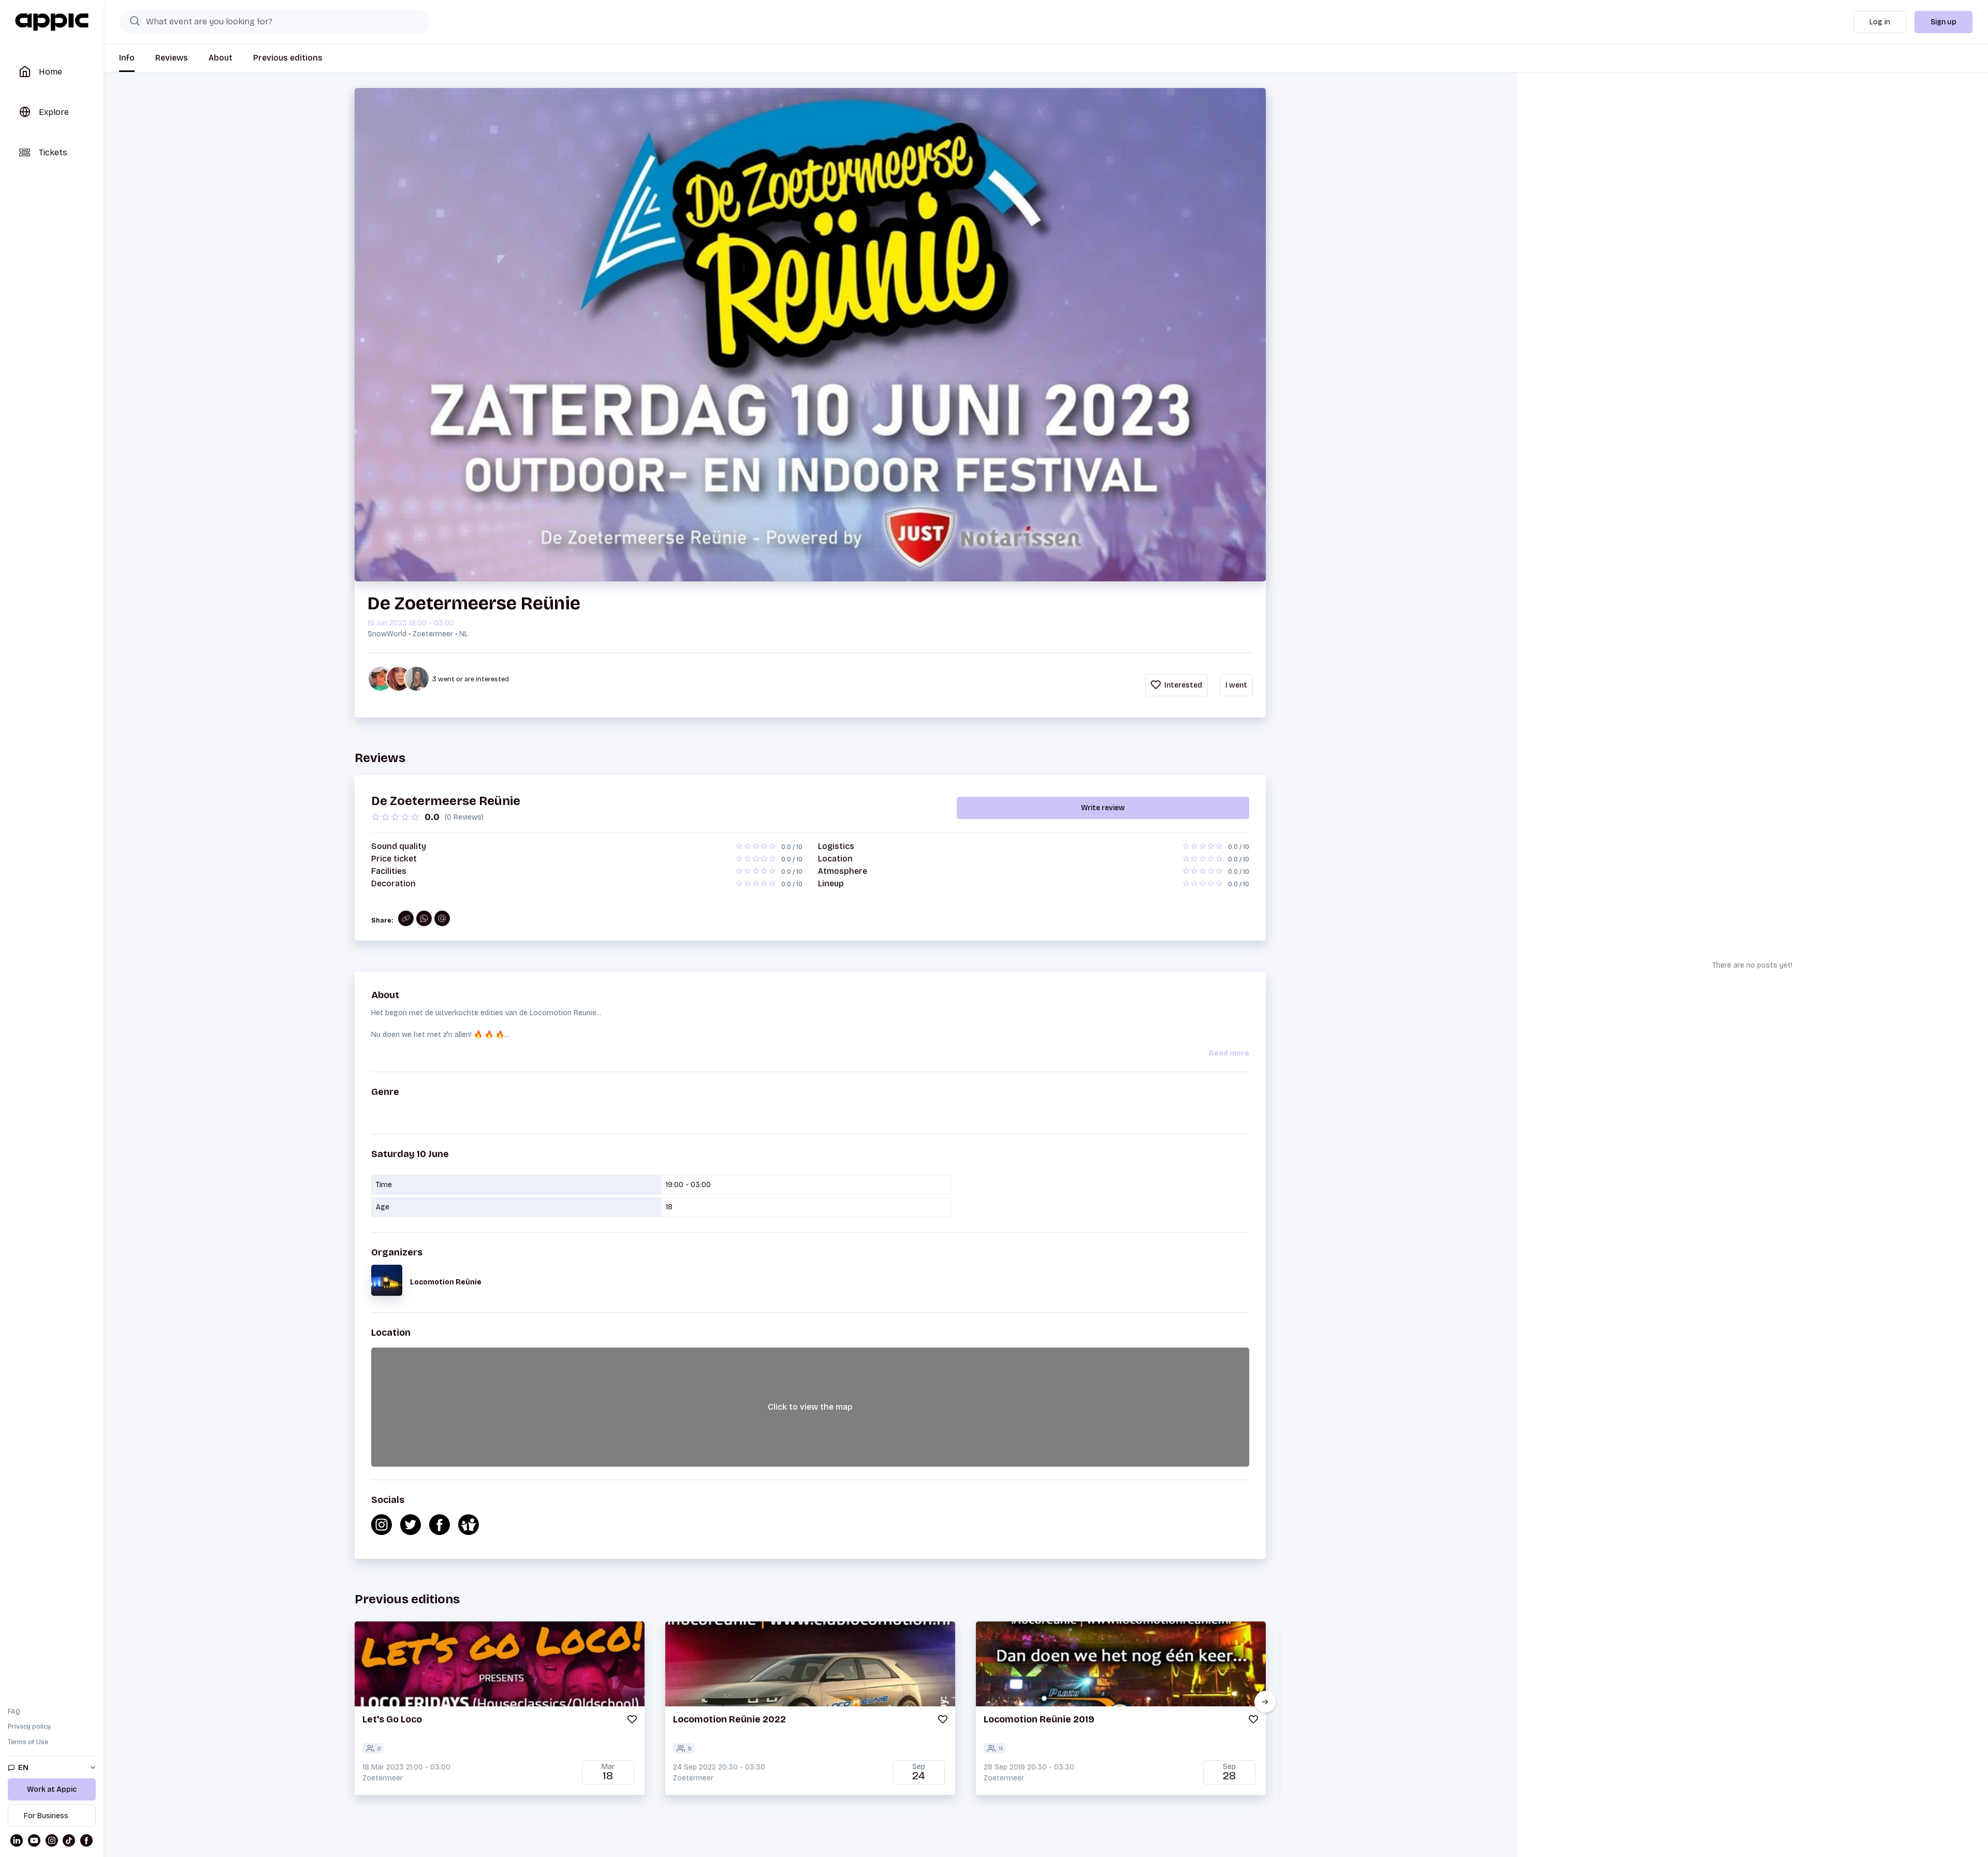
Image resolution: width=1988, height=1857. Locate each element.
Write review (1103, 808)
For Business (46, 1816)
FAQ (14, 1712)
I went (1236, 685)
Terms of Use (28, 1742)
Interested (1182, 685)
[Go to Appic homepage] (52, 22)
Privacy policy (29, 1727)
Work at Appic (52, 1789)
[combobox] (274, 22)
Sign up (1943, 22)
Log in (1880, 22)
